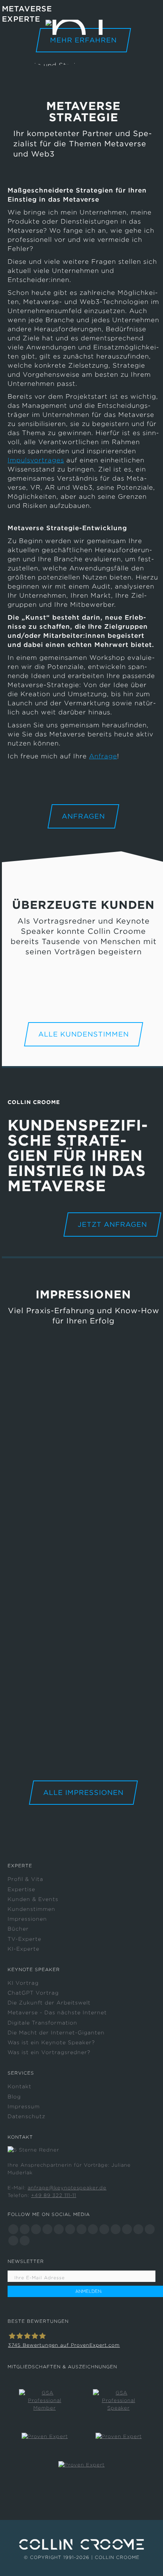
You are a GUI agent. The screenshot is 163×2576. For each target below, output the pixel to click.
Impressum (24, 2106)
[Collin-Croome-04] (83, 1419)
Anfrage (103, 756)
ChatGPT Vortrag (33, 1993)
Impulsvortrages (36, 460)
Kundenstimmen (31, 1909)
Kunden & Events (33, 1899)
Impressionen (27, 1919)
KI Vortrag (23, 1983)
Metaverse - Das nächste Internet (57, 2012)
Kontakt (20, 2086)
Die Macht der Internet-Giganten (56, 2033)
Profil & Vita (25, 1879)
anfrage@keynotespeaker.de (67, 2188)
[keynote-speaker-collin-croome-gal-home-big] (83, 1581)
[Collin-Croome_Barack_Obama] (83, 1721)
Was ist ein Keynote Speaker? (51, 2042)
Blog (14, 2097)
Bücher (18, 1929)
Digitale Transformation (42, 2023)
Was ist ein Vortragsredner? (49, 2052)
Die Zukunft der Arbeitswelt (49, 2003)
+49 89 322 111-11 (54, 2195)
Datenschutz (27, 2116)
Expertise (21, 1889)
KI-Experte (24, 1949)
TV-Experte (24, 1939)
